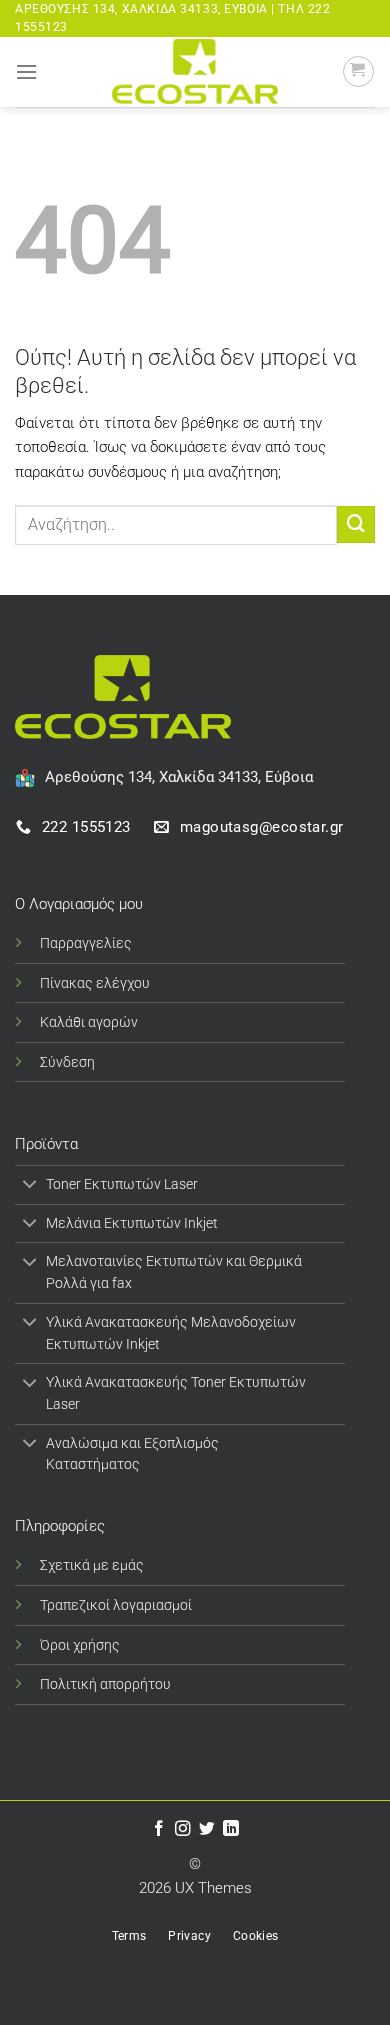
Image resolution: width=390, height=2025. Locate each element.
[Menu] (26, 72)
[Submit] (356, 525)
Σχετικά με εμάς (92, 1565)
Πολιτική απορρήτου (105, 1684)
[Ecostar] (195, 71)
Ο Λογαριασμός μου (79, 904)
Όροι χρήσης (80, 1645)
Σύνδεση (67, 1062)
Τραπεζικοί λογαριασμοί (116, 1605)
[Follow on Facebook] (159, 1829)
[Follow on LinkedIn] (231, 1829)
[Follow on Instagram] (183, 1829)
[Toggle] (30, 1186)
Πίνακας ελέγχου (95, 983)
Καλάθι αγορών (89, 1022)
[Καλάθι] (358, 71)
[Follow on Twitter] (207, 1829)
